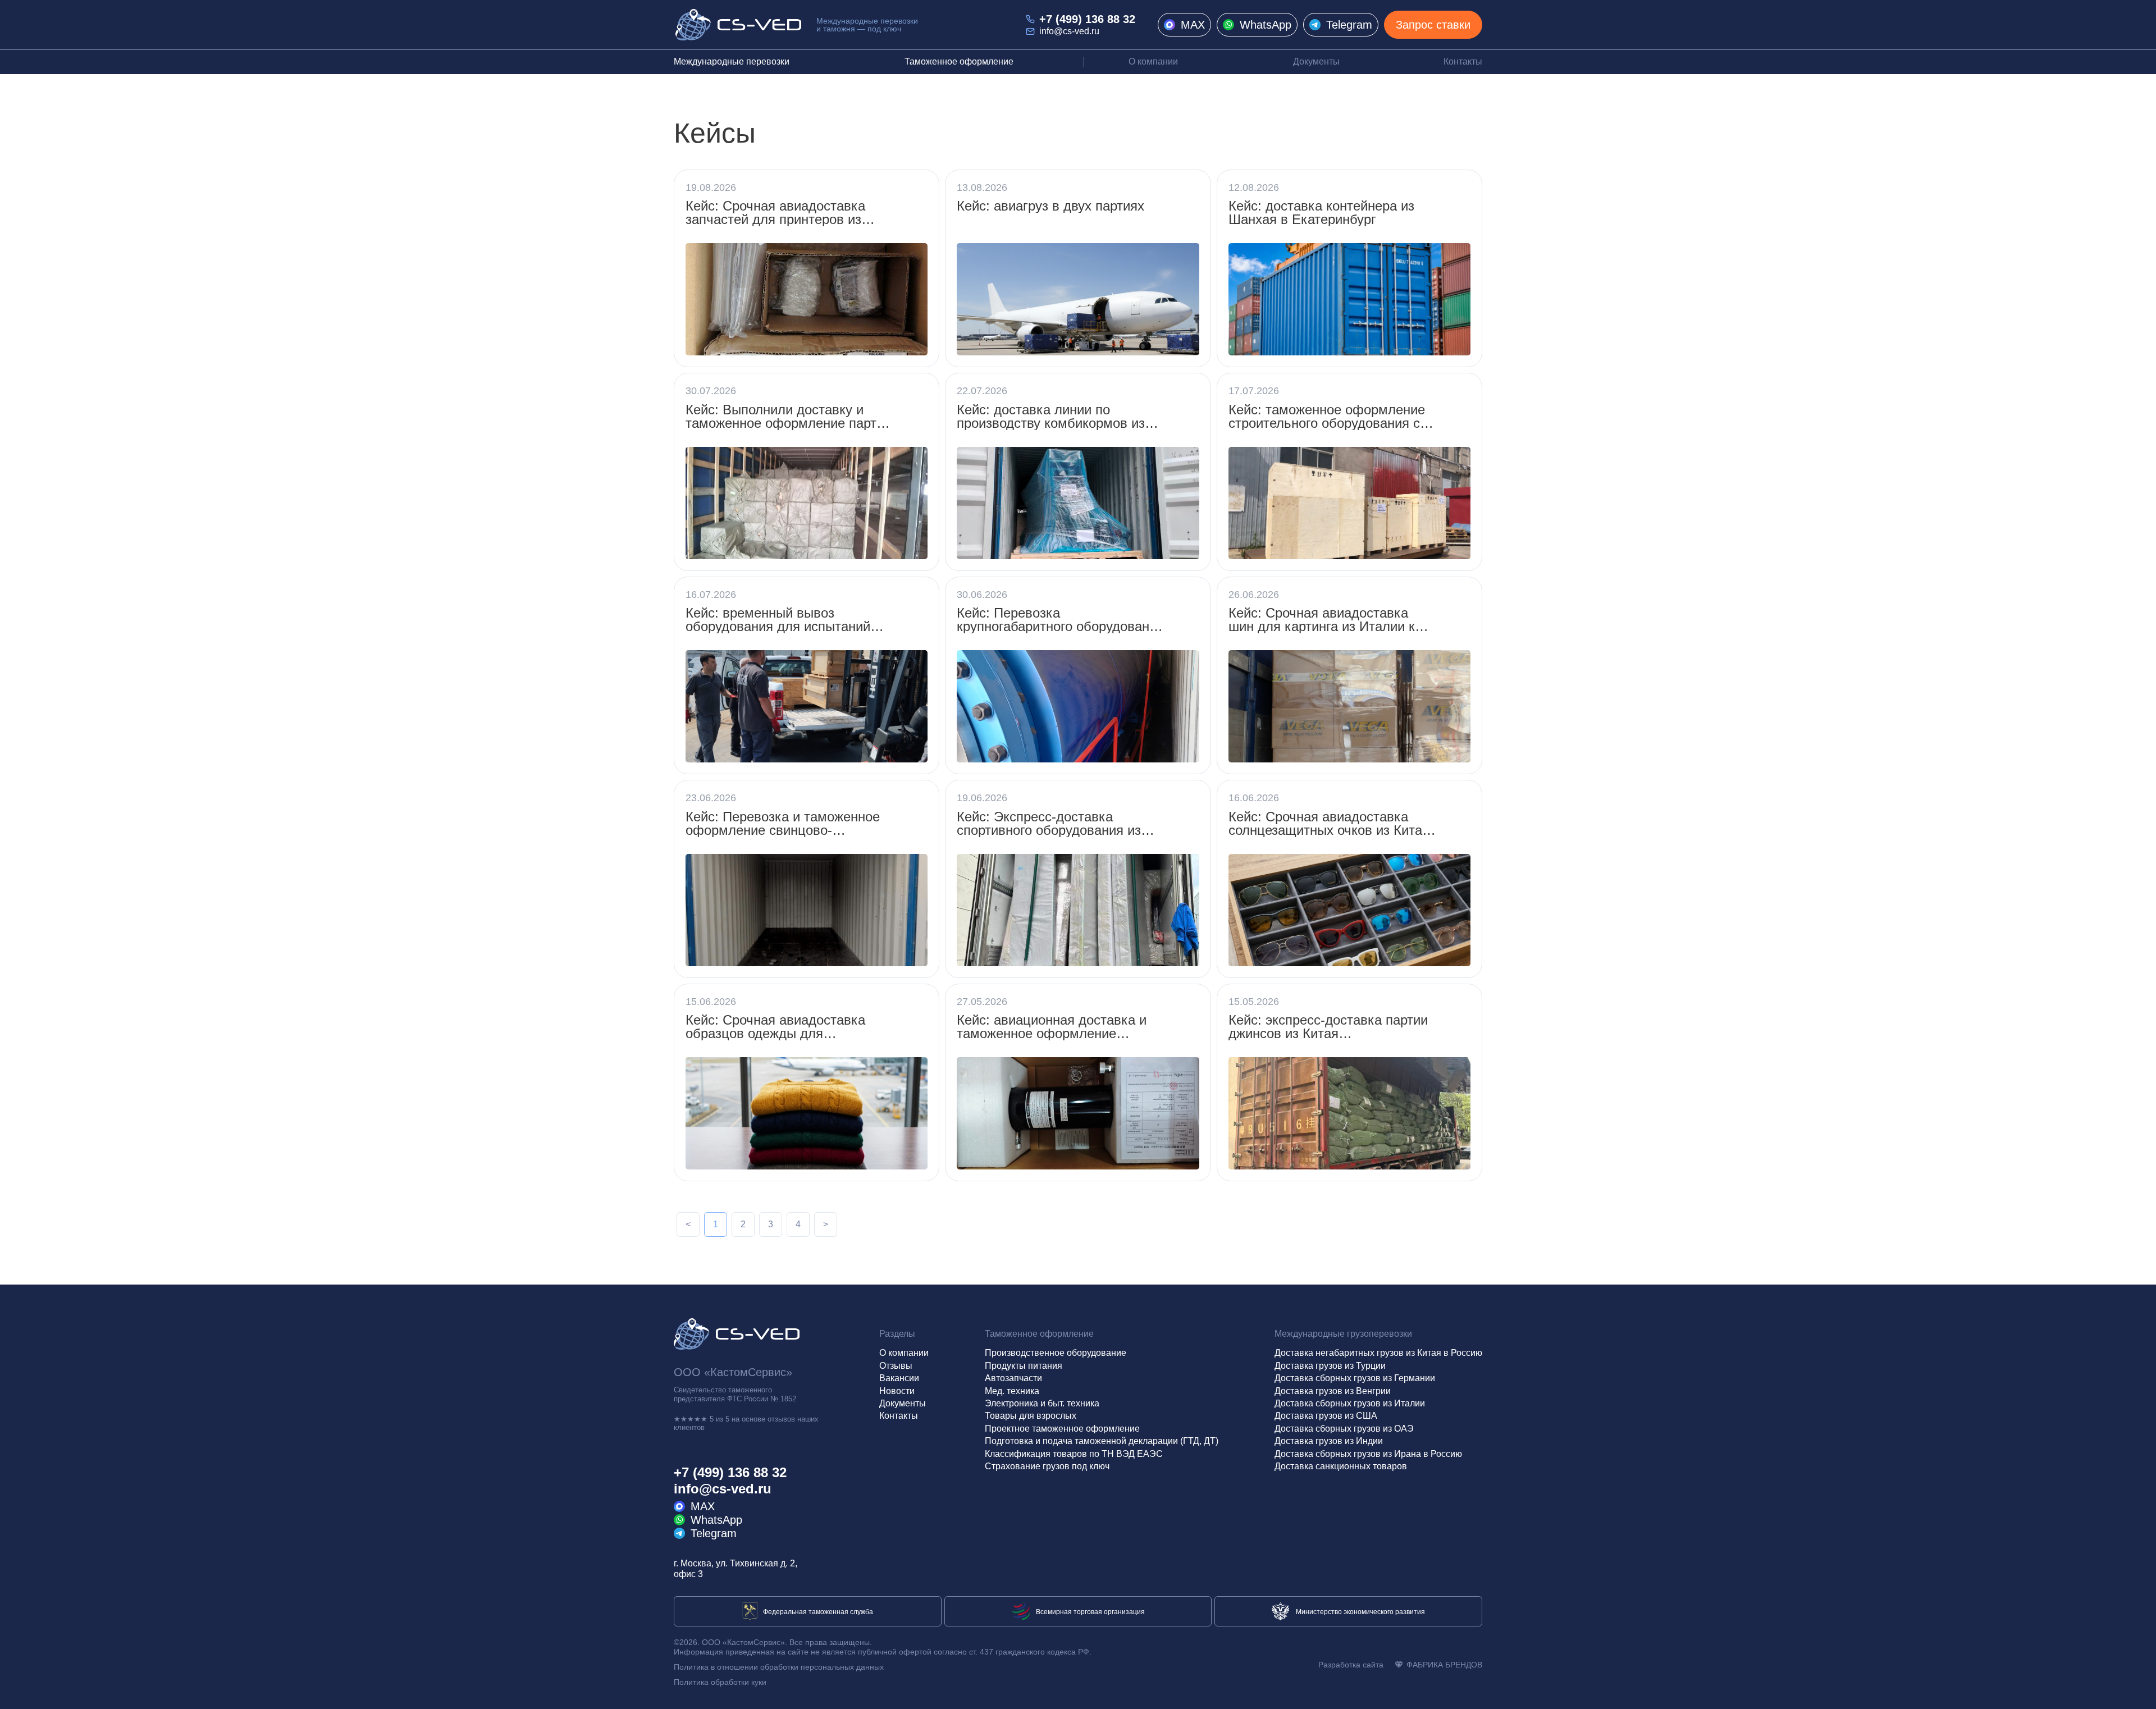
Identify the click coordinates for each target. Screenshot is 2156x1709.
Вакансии (899, 1378)
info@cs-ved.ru (1069, 31)
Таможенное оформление (959, 61)
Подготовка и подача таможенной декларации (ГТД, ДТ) (1102, 1441)
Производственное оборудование (1056, 1353)
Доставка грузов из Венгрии (1333, 1391)
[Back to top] (2137, 1690)
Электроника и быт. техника (1042, 1403)
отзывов (781, 1419)
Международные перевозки (732, 61)
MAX (1193, 25)
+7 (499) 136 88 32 (1087, 19)
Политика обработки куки (720, 1682)
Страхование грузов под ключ (1047, 1466)
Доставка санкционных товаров (1341, 1466)
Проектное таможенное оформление (1062, 1429)
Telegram (1349, 25)
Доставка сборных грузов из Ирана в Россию (1368, 1454)
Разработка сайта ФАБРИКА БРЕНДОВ (1400, 1665)
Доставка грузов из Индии (1329, 1441)
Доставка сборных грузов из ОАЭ (1344, 1429)
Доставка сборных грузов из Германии (1355, 1378)
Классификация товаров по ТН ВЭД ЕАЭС (1074, 1454)
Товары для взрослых (1031, 1416)
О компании (1153, 61)
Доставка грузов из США (1326, 1416)
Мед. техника (1012, 1391)
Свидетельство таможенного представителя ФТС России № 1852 (735, 1394)
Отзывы (896, 1366)
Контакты (1463, 61)
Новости (897, 1391)
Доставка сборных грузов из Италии (1350, 1403)
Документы (1316, 61)
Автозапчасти (1013, 1378)
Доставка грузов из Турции (1330, 1366)
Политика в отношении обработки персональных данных (779, 1667)
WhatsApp (1266, 25)
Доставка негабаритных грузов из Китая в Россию (1378, 1353)
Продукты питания (1024, 1366)
